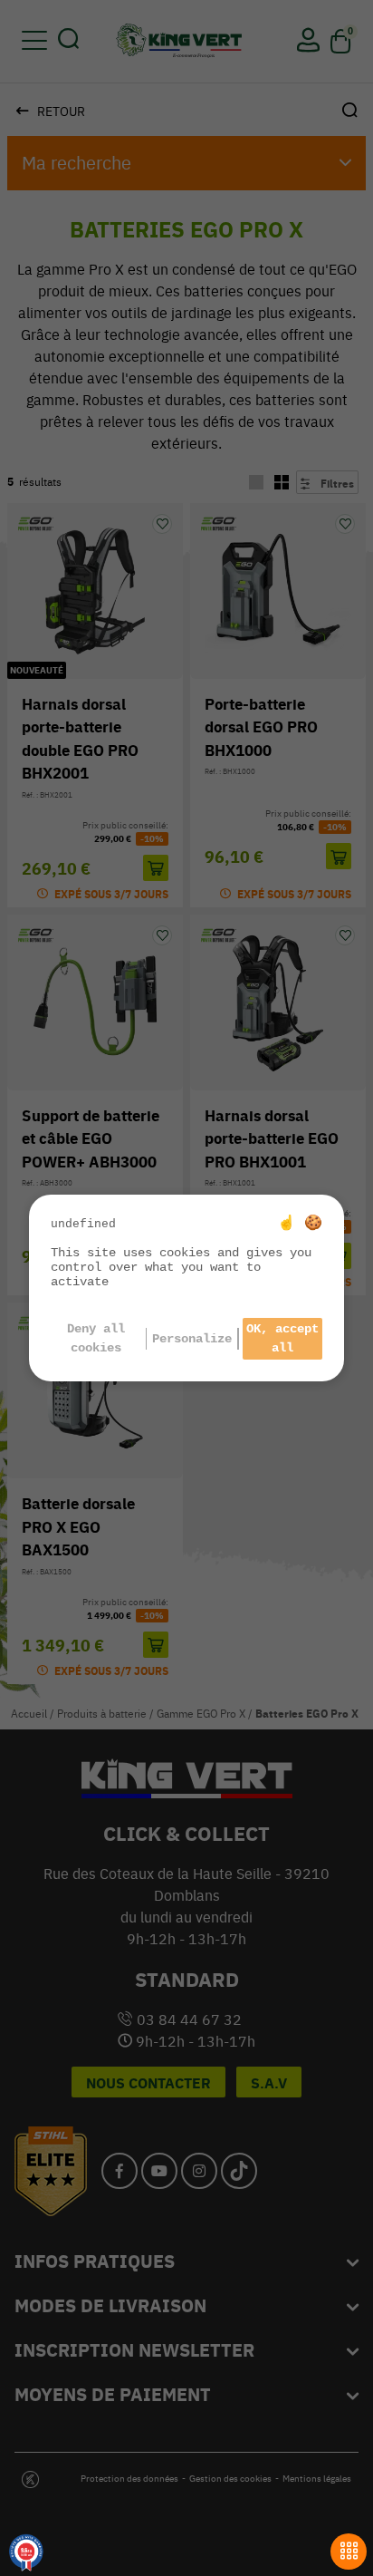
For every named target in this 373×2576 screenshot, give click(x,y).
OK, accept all (282, 1338)
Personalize (192, 1339)
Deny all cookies (96, 1338)
